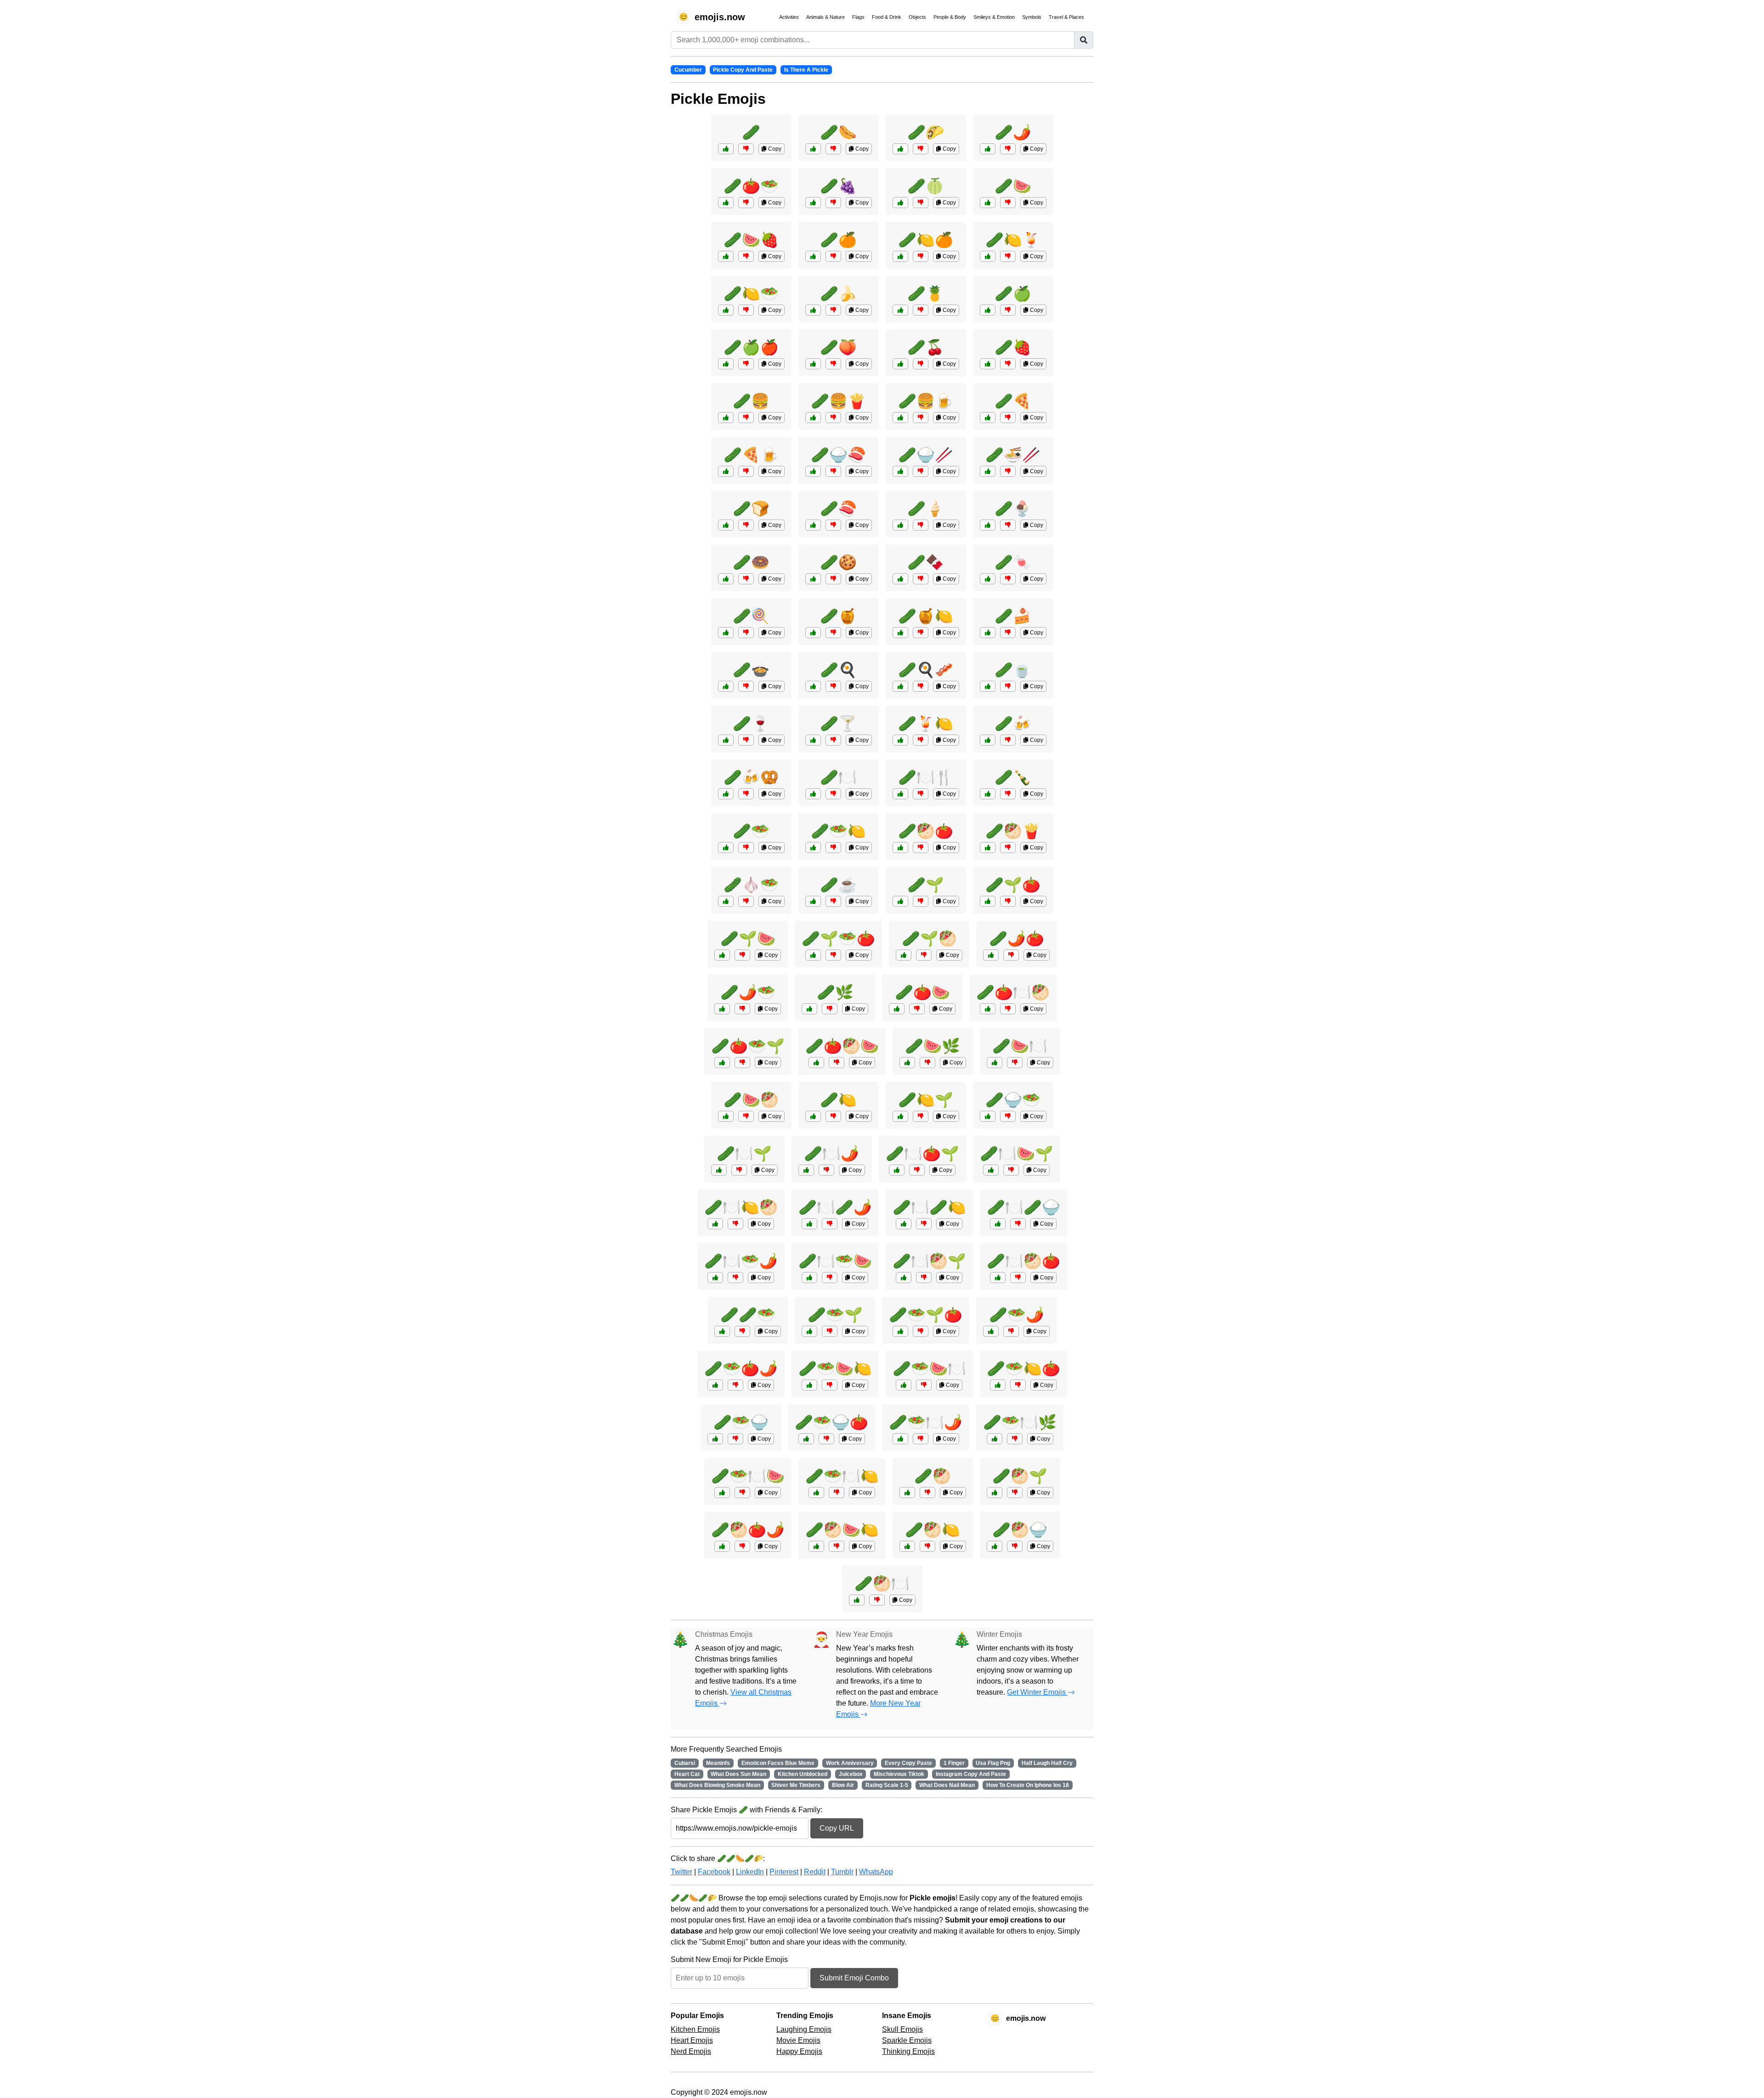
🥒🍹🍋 (926, 724)
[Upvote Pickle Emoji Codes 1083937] (988, 310)
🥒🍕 (1013, 401)
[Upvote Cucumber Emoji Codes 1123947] (991, 1331)
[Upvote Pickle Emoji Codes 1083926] (900, 794)
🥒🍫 (926, 562)
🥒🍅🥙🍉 (842, 1046)
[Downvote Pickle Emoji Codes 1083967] (921, 418)
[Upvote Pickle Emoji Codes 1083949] (726, 256)
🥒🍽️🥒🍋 (929, 1207)
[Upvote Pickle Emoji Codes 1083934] (726, 686)
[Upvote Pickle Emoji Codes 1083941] (988, 364)
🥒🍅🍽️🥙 (1013, 992)
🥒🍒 (926, 347)
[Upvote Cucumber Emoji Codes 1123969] (809, 1331)
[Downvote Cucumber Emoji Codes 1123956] (927, 1546)
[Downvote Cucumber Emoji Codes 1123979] (837, 1546)
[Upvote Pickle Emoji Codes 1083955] (900, 579)
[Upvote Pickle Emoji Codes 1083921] (726, 203)
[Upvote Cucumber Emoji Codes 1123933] (900, 901)
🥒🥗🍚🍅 (831, 1422)
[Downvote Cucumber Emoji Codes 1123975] (746, 1116)
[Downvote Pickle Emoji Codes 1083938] (833, 203)
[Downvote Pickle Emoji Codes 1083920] (746, 848)
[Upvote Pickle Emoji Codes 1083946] (900, 203)
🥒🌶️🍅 (1017, 939)
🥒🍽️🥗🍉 (835, 1261)
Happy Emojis (799, 2051)
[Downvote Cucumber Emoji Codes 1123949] (927, 1063)
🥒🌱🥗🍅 (838, 939)
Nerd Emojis (691, 2051)
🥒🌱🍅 (1013, 885)
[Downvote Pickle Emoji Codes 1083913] (746, 525)
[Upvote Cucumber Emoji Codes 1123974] (715, 1385)
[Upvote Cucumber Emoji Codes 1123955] (991, 1170)
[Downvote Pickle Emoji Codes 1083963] (746, 740)
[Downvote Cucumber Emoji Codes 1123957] (921, 1331)
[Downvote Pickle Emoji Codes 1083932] (921, 149)
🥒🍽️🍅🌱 (922, 1154)
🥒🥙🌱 (1020, 1476)
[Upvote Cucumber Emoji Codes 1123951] (995, 1493)
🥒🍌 (838, 294)
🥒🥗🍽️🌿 (1020, 1422)
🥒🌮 (926, 132)
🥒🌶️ (1013, 132)
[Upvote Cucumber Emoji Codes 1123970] (722, 1009)
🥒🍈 (926, 186)
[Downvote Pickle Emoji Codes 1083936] (1008, 203)
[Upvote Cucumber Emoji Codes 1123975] (726, 1116)
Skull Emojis (902, 2029)
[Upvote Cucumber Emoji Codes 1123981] (722, 1493)
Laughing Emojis (804, 2029)
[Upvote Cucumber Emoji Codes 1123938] (722, 1331)
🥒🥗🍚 (741, 1422)
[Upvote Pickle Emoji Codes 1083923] (813, 418)
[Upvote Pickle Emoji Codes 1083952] (988, 525)
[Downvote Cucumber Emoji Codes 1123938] (742, 1331)
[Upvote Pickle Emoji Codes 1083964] (988, 794)
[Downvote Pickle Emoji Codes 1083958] (921, 633)
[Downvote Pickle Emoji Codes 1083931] (833, 525)
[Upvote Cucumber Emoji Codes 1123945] (904, 1385)
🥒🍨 (1013, 509)
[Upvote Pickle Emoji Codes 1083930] (900, 471)
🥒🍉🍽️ (1020, 1046)
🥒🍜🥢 (1013, 455)
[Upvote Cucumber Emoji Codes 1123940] (995, 1439)
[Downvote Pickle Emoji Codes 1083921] (746, 203)
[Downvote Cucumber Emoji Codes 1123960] (921, 1439)
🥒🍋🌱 (926, 1100)
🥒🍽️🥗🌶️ (741, 1261)
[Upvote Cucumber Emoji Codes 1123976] (900, 1116)
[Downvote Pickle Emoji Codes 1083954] (833, 579)
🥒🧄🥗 (751, 885)
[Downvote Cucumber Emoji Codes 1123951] (1015, 1493)
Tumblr (842, 1872)
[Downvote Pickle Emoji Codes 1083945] (921, 364)
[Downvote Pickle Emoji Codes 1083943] (921, 310)
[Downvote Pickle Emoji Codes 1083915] (833, 686)
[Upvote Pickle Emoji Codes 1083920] (726, 848)
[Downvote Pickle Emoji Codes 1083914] (746, 418)
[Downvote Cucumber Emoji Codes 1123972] (837, 1493)
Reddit (815, 1872)
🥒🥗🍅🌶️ (741, 1369)
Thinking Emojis (908, 2051)
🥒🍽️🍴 (926, 777)
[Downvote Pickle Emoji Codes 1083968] (1008, 848)
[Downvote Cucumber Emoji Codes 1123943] (924, 1224)
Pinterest (784, 1872)
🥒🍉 (1013, 186)
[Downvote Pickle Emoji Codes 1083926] (921, 794)
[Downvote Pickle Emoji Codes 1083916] (1008, 418)
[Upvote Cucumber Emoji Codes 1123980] (722, 1063)
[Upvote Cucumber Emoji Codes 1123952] (809, 1278)
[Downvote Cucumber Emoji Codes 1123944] (1008, 901)
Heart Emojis (692, 2040)
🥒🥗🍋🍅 (1023, 1369)
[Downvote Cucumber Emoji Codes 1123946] (739, 1170)
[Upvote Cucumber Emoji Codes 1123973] (904, 1278)
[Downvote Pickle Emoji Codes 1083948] (921, 256)
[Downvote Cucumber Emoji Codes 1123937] (833, 1116)
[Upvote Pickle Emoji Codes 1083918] (988, 149)
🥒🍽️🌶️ (831, 1154)
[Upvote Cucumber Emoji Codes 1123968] (995, 1063)
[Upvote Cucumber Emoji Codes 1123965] (722, 955)
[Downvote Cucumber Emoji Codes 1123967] (1015, 1546)
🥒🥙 (933, 1476)
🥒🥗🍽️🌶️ (926, 1422)
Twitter (681, 1872)
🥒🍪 (838, 562)
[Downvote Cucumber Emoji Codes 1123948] (1008, 1009)
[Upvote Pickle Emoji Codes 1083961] (900, 740)
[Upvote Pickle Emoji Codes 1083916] (988, 418)
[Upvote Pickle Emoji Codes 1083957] (726, 633)
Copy (774, 149)
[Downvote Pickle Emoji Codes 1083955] (921, 579)
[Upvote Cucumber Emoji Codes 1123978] (809, 1224)
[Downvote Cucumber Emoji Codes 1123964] (877, 1600)
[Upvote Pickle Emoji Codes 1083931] (813, 525)
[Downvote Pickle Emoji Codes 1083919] (833, 794)
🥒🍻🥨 (751, 777)
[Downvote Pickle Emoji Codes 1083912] (746, 149)
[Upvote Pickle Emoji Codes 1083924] (726, 471)
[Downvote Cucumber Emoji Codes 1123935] (826, 1170)
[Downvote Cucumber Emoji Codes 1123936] (927, 1493)
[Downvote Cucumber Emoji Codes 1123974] (735, 1385)
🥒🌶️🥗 (748, 992)
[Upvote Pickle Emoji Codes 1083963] (726, 740)
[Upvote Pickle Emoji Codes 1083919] (813, 794)
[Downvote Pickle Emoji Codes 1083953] (746, 579)
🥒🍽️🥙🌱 (929, 1261)
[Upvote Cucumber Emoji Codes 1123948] (988, 1009)
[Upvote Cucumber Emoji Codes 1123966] (715, 1278)
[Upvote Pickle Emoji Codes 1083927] (900, 848)
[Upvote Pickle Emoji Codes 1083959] (988, 686)
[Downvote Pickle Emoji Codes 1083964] (1008, 794)
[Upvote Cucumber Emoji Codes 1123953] (991, 955)
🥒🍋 (838, 1100)
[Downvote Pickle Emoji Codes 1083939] (833, 256)
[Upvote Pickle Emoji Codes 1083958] (900, 633)
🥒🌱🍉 (748, 939)
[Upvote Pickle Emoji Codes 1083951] (900, 525)
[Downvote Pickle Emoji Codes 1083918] (1008, 149)
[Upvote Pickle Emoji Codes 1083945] (900, 364)
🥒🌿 (835, 992)
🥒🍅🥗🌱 (748, 1046)
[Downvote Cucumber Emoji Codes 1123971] (917, 1009)
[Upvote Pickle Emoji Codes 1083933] (988, 471)
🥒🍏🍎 (751, 347)
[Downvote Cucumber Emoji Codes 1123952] (830, 1278)
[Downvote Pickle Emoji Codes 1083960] (833, 901)
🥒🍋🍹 (1013, 240)
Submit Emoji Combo (854, 1978)
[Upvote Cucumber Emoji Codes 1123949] (907, 1063)
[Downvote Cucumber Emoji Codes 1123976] (921, 1116)
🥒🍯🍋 (926, 616)
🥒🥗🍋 (838, 831)
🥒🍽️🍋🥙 (741, 1207)
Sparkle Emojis (907, 2040)
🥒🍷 (751, 724)
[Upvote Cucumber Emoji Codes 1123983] (813, 955)
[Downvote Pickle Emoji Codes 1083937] (1008, 310)
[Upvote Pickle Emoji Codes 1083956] (988, 579)
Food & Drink (887, 17)
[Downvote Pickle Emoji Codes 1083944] (833, 364)
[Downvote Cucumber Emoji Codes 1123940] (1015, 1439)
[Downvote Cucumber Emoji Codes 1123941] (1008, 1116)
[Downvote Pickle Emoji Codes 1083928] (833, 848)
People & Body (950, 17)
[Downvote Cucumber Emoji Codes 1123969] (830, 1331)
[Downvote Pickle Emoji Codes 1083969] (833, 471)
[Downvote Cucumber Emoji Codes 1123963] (830, 1385)
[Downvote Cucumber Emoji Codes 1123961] (924, 955)
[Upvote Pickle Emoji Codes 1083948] (900, 256)
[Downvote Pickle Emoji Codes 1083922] (746, 901)
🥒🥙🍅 (926, 831)
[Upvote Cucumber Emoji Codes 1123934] (809, 1009)
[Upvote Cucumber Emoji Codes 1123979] (816, 1546)
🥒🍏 (1013, 294)
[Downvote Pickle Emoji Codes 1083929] (833, 633)
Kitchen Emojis (695, 2029)
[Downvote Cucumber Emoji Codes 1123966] (735, 1278)
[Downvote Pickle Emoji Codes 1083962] (833, 740)
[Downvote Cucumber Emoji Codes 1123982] (735, 1224)
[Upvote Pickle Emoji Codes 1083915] (813, 686)
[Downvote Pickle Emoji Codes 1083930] (921, 471)
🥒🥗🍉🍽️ (929, 1369)
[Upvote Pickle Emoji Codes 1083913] (726, 525)
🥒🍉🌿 (933, 1046)
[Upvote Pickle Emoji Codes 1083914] (726, 418)
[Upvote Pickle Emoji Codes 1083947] (726, 364)
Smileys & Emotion (994, 17)
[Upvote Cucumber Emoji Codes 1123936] (907, 1493)
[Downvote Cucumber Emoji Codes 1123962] (917, 1170)
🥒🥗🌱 (835, 1315)
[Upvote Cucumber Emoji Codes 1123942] (722, 1546)
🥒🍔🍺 (926, 401)
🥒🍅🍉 (922, 992)
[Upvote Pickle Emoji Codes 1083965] (726, 794)
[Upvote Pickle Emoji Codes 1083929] (813, 633)
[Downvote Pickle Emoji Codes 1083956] (1008, 579)
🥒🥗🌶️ (1017, 1315)
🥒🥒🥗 (748, 1315)
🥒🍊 (838, 240)
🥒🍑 (838, 347)
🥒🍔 (751, 401)
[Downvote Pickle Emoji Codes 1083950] (1008, 633)
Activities (789, 17)
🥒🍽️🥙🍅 (1023, 1261)
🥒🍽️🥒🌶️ (835, 1207)
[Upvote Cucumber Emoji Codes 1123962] (897, 1170)
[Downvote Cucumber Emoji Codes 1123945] (924, 1385)
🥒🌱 (926, 885)
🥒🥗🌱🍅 (926, 1315)
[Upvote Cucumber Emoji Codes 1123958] (998, 1224)
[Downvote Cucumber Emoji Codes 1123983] (833, 955)
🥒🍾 (1013, 777)
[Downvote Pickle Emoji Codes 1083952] (1008, 525)
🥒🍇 (838, 186)
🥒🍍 (926, 294)
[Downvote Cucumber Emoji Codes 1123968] (1015, 1063)
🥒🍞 (751, 509)
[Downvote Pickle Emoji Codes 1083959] (1008, 686)
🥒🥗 (751, 831)
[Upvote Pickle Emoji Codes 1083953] (726, 579)
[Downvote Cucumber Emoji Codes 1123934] (830, 1009)
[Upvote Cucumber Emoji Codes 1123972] (816, 1493)
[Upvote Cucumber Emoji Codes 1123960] (900, 1439)
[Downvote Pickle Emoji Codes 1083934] (746, 686)
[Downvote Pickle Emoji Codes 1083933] (1008, 471)
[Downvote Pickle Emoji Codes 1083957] (746, 633)
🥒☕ (838, 885)
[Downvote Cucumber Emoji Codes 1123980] (742, 1063)
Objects (917, 17)
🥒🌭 (838, 132)
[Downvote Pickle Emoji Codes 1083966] (833, 149)
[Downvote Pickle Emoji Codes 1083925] (921, 686)
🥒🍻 (1013, 724)
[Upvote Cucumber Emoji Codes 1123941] (988, 1116)
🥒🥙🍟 (1013, 831)
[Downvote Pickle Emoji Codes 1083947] (746, 364)
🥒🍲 (751, 670)
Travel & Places (1066, 17)
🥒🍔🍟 (838, 401)
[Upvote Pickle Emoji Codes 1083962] (813, 740)
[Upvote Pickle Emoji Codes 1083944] (813, 364)
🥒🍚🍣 (838, 455)
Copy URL (837, 1828)
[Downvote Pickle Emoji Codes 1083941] (1008, 364)
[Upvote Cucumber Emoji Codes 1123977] (806, 1439)
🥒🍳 (838, 670)
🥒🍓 (1013, 347)
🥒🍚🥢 (926, 455)
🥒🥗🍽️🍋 (842, 1476)
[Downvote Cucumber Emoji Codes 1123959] (837, 1063)
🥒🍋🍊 (926, 240)
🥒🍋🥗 (751, 294)
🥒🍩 (751, 562)
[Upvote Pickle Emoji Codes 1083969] (813, 471)
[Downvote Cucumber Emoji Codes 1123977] (826, 1439)
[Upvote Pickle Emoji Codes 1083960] (813, 901)
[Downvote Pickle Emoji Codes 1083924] (746, 471)
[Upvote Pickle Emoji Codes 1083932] (900, 149)
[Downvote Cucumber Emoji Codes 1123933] (921, 901)
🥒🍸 (838, 724)
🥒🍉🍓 (751, 240)
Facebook (714, 1872)
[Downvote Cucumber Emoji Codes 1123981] (742, 1493)
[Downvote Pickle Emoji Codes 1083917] (1008, 740)
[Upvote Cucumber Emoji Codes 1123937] (813, 1116)
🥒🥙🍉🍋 (842, 1530)
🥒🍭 (751, 616)
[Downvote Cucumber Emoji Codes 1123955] (1011, 1170)
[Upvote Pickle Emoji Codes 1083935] (726, 310)
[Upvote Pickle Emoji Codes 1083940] (988, 256)
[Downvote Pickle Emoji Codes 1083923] (833, 418)
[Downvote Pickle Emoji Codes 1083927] (921, 848)
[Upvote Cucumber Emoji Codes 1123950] (998, 1385)
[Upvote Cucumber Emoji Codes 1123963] (809, 1385)
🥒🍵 (1013, 670)
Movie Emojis (798, 2040)
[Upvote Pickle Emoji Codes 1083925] (900, 686)
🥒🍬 (1013, 562)
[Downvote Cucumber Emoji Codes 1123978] (830, 1224)
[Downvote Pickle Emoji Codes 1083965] (746, 794)
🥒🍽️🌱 (744, 1154)
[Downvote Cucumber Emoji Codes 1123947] (1011, 1331)
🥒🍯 (838, 616)
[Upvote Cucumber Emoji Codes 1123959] (816, 1063)
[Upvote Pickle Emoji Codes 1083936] (988, 203)
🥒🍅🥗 (751, 186)
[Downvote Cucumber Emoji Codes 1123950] (1018, 1385)
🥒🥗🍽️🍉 (748, 1476)
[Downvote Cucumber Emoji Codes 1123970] (742, 1009)
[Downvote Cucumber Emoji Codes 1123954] (735, 1439)
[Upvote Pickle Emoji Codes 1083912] (726, 149)
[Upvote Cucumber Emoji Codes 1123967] (995, 1546)
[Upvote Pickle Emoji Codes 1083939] (813, 256)
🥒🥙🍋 (933, 1530)
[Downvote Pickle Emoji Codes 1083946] (921, 203)
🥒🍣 (838, 509)
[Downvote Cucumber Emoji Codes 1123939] (1018, 1278)
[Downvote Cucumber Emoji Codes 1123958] (1018, 1224)
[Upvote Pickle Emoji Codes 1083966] (813, 149)
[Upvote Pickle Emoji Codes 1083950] (988, 633)
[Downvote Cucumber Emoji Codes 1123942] (742, 1546)
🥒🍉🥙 (751, 1100)
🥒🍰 (1013, 616)
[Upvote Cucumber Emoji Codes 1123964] (857, 1600)
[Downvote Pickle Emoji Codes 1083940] (1008, 256)
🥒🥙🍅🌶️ (748, 1530)
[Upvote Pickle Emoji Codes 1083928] (813, 848)
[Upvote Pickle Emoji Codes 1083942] (813, 310)
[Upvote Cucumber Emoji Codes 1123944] (988, 901)
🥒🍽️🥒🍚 (1023, 1207)
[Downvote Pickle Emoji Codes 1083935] (746, 310)
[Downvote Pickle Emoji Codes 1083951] (921, 525)
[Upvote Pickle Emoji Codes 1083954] (813, 579)
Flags (858, 17)
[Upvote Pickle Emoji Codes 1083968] (988, 848)
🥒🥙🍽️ (882, 1583)
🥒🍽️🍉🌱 (1017, 1154)
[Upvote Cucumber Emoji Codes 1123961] (904, 955)
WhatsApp (876, 1872)
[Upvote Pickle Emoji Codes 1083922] (726, 901)
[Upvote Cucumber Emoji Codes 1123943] (904, 1224)
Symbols (1032, 17)
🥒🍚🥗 (1013, 1100)
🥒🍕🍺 (751, 455)
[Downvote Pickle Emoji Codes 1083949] (746, 256)
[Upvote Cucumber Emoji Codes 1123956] (907, 1546)
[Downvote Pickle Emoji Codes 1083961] (921, 740)
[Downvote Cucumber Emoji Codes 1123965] (742, 955)
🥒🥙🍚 (1020, 1530)
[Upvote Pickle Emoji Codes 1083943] (900, 310)
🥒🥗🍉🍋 (835, 1369)
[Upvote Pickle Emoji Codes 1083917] (988, 740)
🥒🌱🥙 (929, 939)
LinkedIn (750, 1872)
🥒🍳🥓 (926, 670)
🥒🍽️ (838, 777)
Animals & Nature (825, 17)
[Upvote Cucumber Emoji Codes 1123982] (715, 1224)
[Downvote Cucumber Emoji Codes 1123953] (1011, 955)
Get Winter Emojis (1037, 1692)
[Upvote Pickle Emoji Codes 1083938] (813, 203)
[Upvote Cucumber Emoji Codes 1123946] (719, 1170)
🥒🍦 (926, 509)
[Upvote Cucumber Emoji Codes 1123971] (897, 1009)
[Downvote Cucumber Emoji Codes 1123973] (924, 1278)
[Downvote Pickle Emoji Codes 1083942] (833, 310)
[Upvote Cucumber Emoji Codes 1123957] (900, 1331)
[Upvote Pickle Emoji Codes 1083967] (900, 418)
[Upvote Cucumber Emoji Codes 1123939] (998, 1278)
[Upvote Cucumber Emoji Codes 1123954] (715, 1439)
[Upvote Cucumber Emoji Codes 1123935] (806, 1170)
